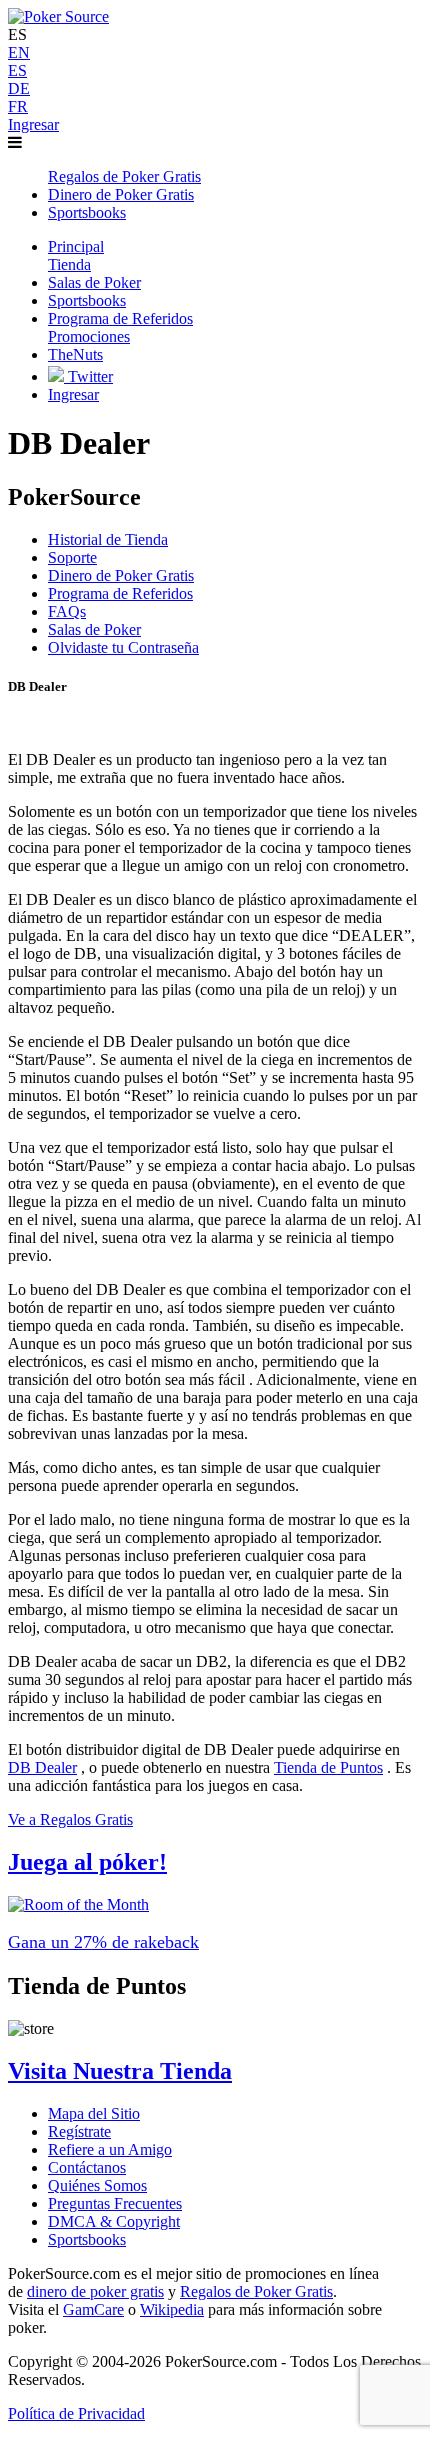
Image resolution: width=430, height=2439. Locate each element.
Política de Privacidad (76, 2413)
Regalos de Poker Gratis (256, 2291)
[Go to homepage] (58, 16)
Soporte (72, 557)
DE (19, 88)
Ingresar (33, 124)
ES (17, 70)
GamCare (93, 2309)
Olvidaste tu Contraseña (123, 647)
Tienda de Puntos (328, 1767)
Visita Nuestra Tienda (120, 2071)
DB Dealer (42, 1767)
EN (19, 52)
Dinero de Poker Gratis (121, 575)
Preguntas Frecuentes (115, 2203)
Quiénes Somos (97, 2185)
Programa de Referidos (120, 593)
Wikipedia (172, 2309)
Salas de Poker (94, 629)
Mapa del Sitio (94, 2113)
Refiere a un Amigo (110, 2149)
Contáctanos (87, 2167)
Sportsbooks (87, 2239)
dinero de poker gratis (95, 2291)
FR (18, 106)
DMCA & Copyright (114, 2221)
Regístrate (79, 2131)
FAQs (67, 611)
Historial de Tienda (108, 539)
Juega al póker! (87, 1862)
